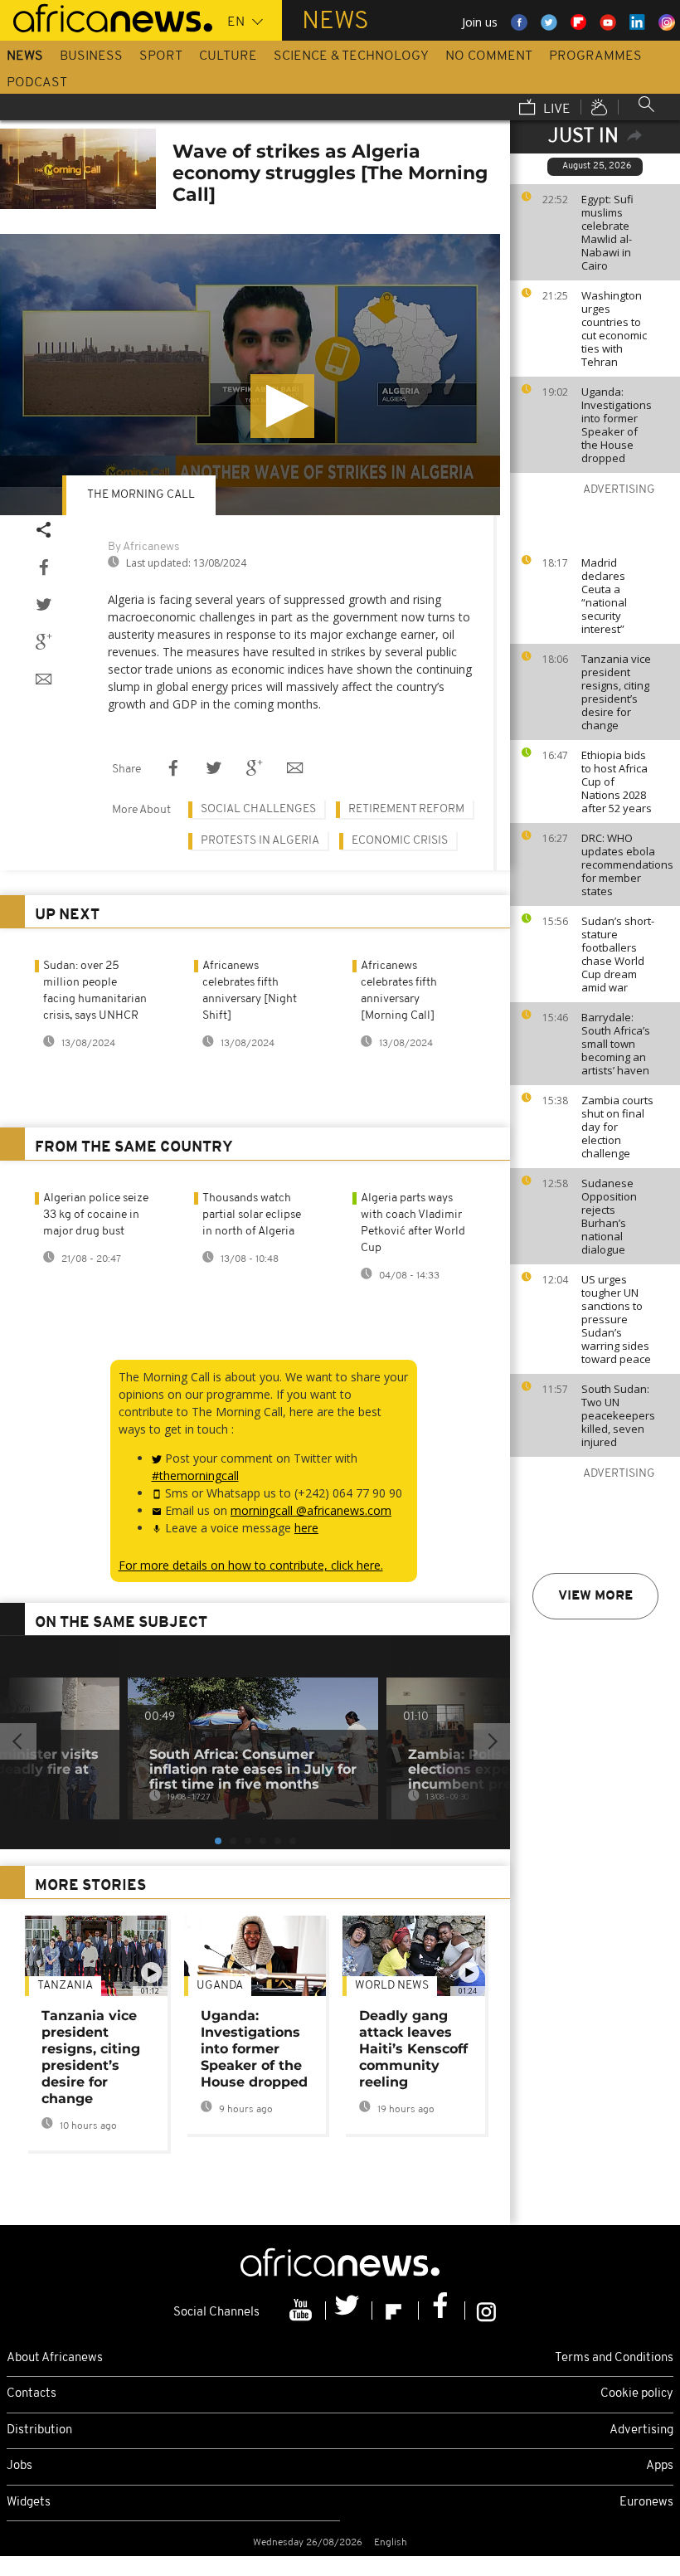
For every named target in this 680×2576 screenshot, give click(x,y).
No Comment (489, 56)
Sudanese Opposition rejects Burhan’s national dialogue (609, 1216)
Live (555, 110)
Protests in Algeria (260, 841)
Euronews (646, 2503)
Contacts (32, 2394)
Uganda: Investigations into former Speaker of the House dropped (617, 425)
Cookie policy (637, 2394)
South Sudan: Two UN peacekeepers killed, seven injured (618, 1415)
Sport (161, 56)
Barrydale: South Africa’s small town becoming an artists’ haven (616, 1044)
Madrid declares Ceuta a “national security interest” (604, 596)
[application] (250, 375)
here (306, 1528)
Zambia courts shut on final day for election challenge (617, 1127)
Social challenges (258, 809)
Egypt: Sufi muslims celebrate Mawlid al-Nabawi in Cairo (607, 232)
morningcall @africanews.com (311, 1510)
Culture (228, 56)
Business (91, 56)
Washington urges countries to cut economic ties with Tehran (614, 329)
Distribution (39, 2430)
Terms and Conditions (614, 2358)
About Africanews (55, 2358)
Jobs (19, 2466)
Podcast (37, 83)
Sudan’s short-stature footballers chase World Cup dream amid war (618, 954)
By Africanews (143, 547)
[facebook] (442, 2311)
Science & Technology (351, 56)
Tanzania (65, 1986)
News (25, 56)
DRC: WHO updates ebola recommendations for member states (627, 864)
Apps (660, 2466)
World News (392, 1986)
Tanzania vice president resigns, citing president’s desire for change (616, 692)
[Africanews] (106, 17)
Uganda (220, 1986)
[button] (282, 406)
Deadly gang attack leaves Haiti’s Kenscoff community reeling (413, 2049)
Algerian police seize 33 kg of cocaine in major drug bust (96, 1215)
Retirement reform (406, 809)
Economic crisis (400, 841)
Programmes (595, 56)
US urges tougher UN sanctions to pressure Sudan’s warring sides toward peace (616, 1319)
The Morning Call (141, 495)
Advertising (641, 2430)
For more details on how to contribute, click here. (251, 1565)
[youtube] (303, 2311)
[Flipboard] (396, 2311)
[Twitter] (349, 2311)
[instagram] (486, 2311)
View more (595, 1596)
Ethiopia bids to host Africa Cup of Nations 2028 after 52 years (617, 782)
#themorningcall (195, 1475)
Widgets (29, 2503)
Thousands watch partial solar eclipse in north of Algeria (252, 1215)
